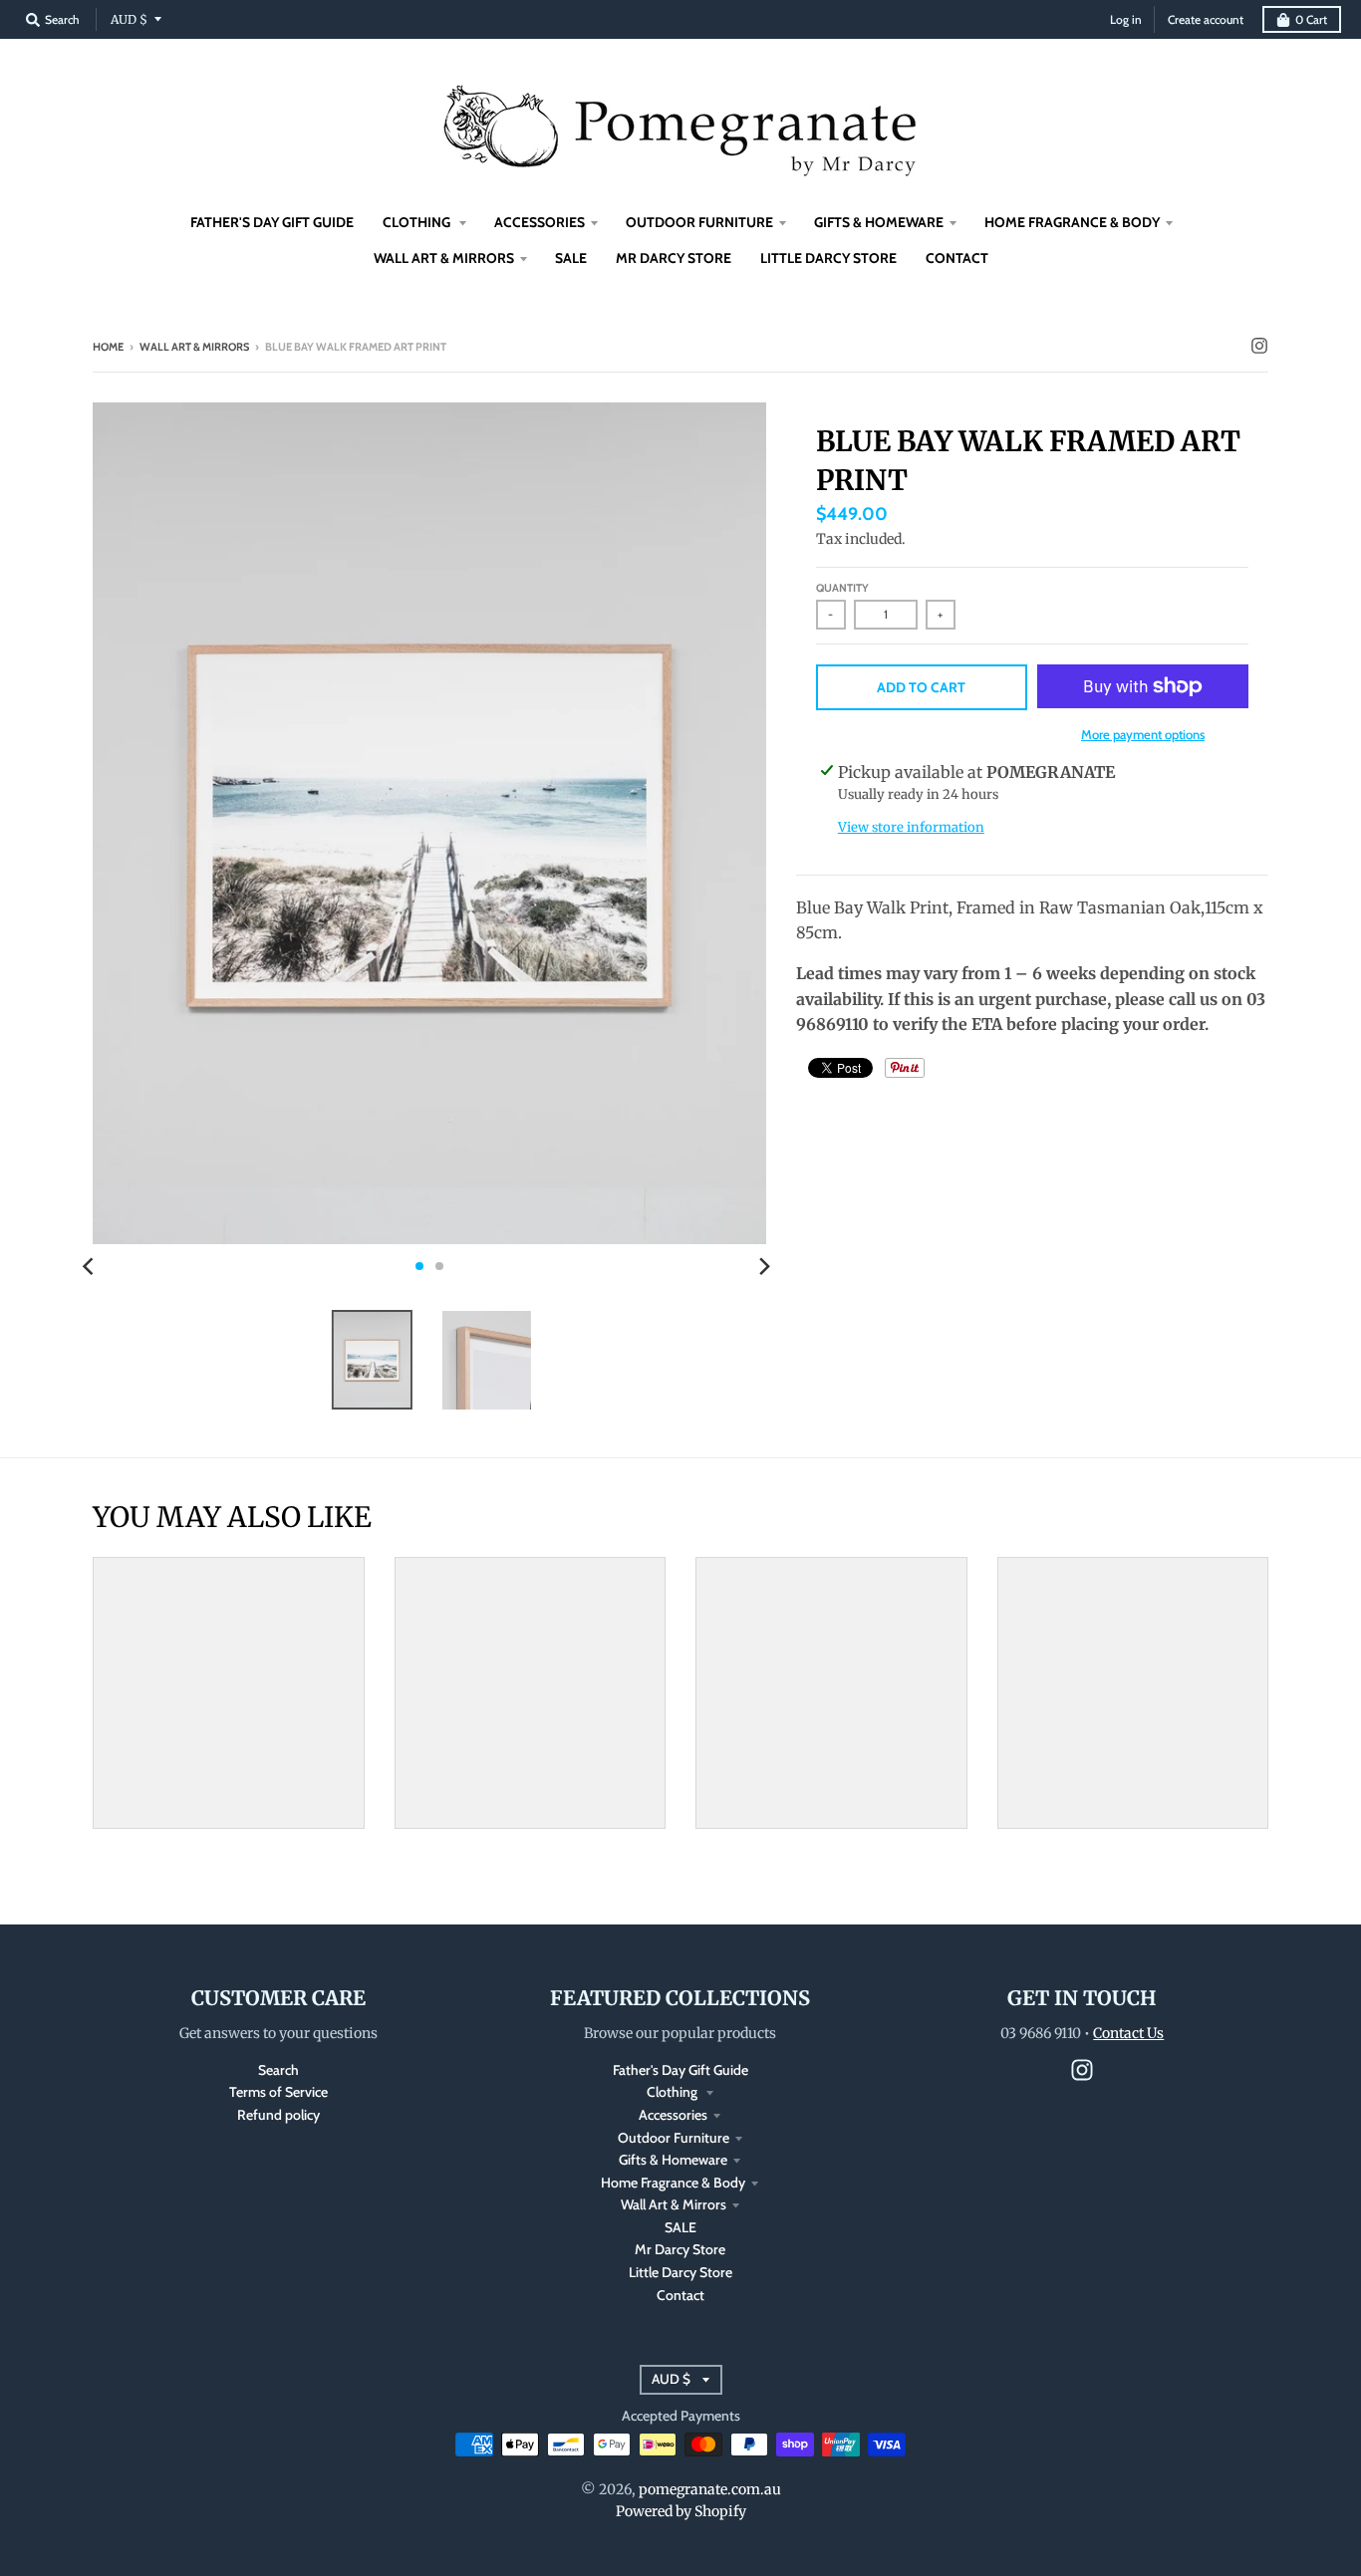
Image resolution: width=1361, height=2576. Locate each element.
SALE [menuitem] (571, 258)
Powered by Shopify (681, 2511)
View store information (911, 827)
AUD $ (129, 19)
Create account (1206, 19)
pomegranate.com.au (710, 2489)
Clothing (674, 2092)
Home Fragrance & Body (673, 2183)
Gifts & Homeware (673, 2160)
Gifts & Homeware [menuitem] (879, 222)
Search (278, 2070)
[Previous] (91, 1266)
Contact (680, 2295)
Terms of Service (278, 2092)
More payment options (1143, 734)
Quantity (842, 588)
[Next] (764, 1266)
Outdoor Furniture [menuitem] (699, 222)
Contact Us (1128, 2033)
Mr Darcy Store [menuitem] (674, 258)
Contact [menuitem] (957, 258)
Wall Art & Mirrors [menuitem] (444, 258)
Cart (1311, 19)
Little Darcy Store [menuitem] (828, 258)
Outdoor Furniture (674, 2138)
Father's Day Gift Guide (680, 2070)
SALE (680, 2227)
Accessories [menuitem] (540, 222)
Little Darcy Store (680, 2272)
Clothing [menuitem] (418, 222)
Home (108, 347)
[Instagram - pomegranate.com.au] (1259, 346)
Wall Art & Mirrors (194, 347)
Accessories (673, 2115)
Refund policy (278, 2115)
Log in (1126, 19)
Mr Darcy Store (680, 2249)
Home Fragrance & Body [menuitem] (1072, 222)
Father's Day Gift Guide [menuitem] (272, 222)
